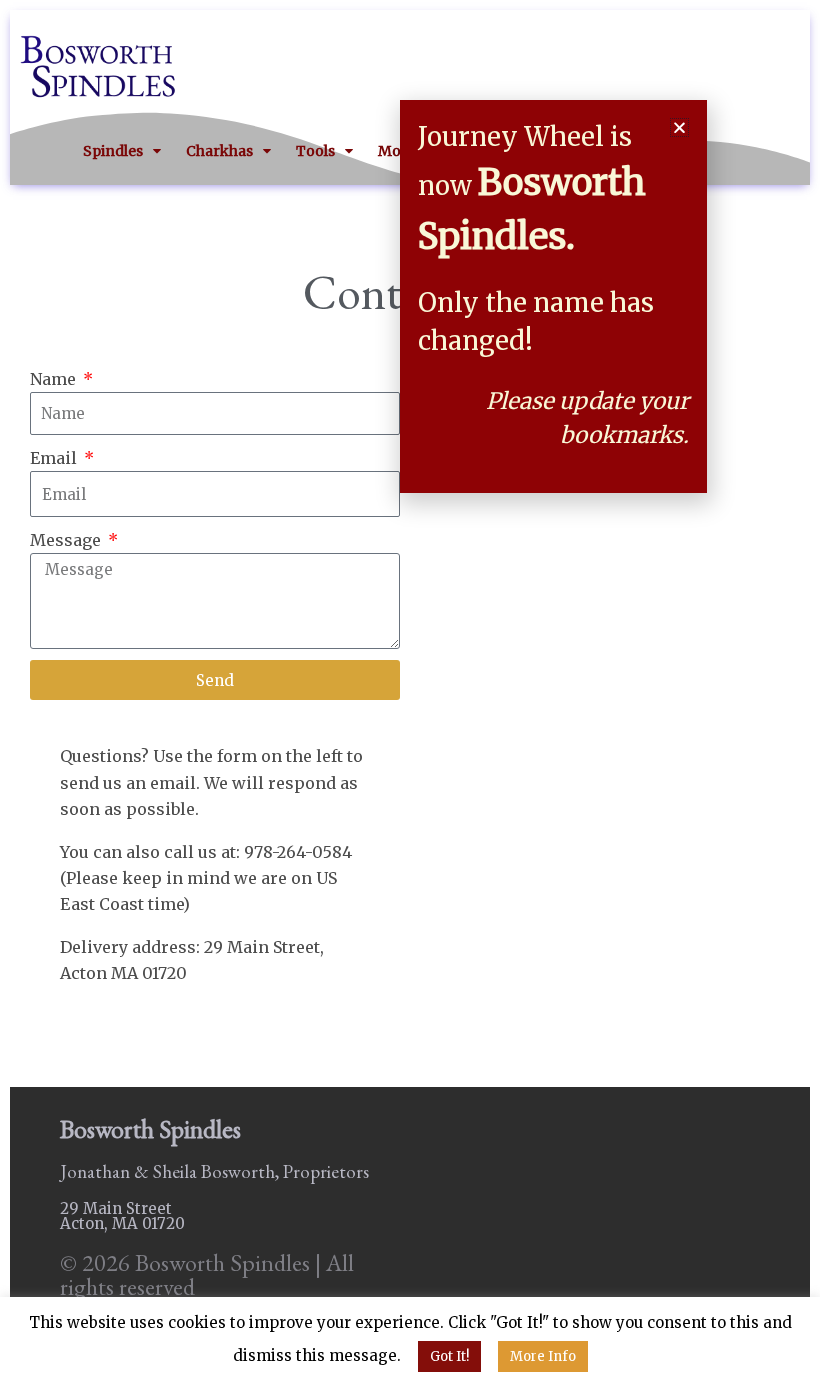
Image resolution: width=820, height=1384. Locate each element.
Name (55, 379)
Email (55, 458)
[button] (679, 127)
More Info (543, 1356)
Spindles (113, 151)
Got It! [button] (449, 1356)
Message (67, 540)
